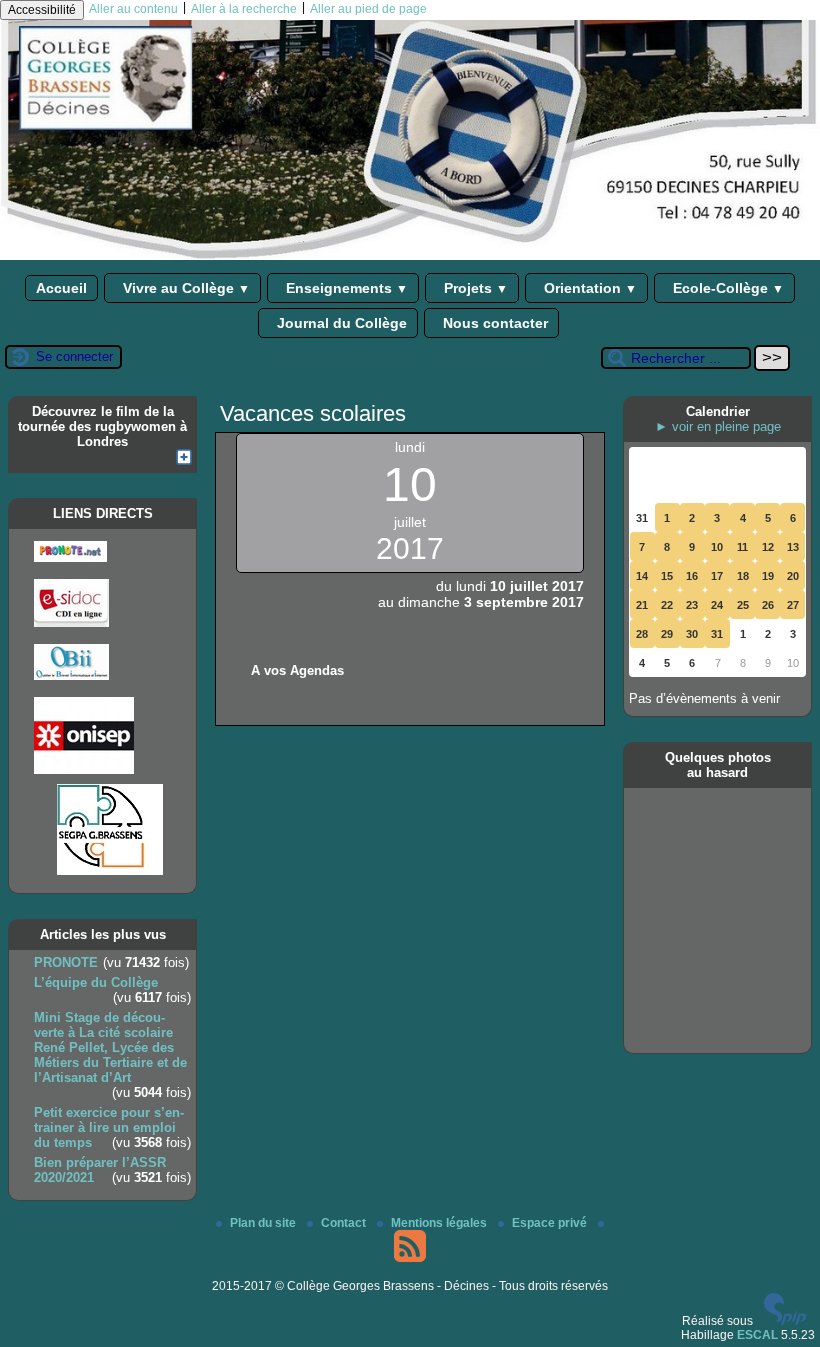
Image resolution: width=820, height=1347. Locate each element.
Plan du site (264, 1223)
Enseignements (345, 288)
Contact (345, 1223)
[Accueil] (410, 256)
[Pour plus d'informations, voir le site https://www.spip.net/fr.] (785, 1321)
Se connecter (74, 356)
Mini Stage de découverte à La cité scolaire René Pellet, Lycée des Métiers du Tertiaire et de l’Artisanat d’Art (110, 1047)
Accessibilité (42, 10)
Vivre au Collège (184, 288)
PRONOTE (66, 962)
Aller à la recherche (244, 9)
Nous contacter (493, 323)
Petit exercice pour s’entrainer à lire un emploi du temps (109, 1127)
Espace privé (551, 1223)
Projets (474, 288)
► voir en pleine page (718, 426)
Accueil (61, 288)
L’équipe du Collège (96, 982)
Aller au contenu (133, 9)
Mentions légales (440, 1223)
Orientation (588, 288)
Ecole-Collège (726, 288)
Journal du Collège (340, 323)
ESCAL (757, 1335)
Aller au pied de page (368, 9)
